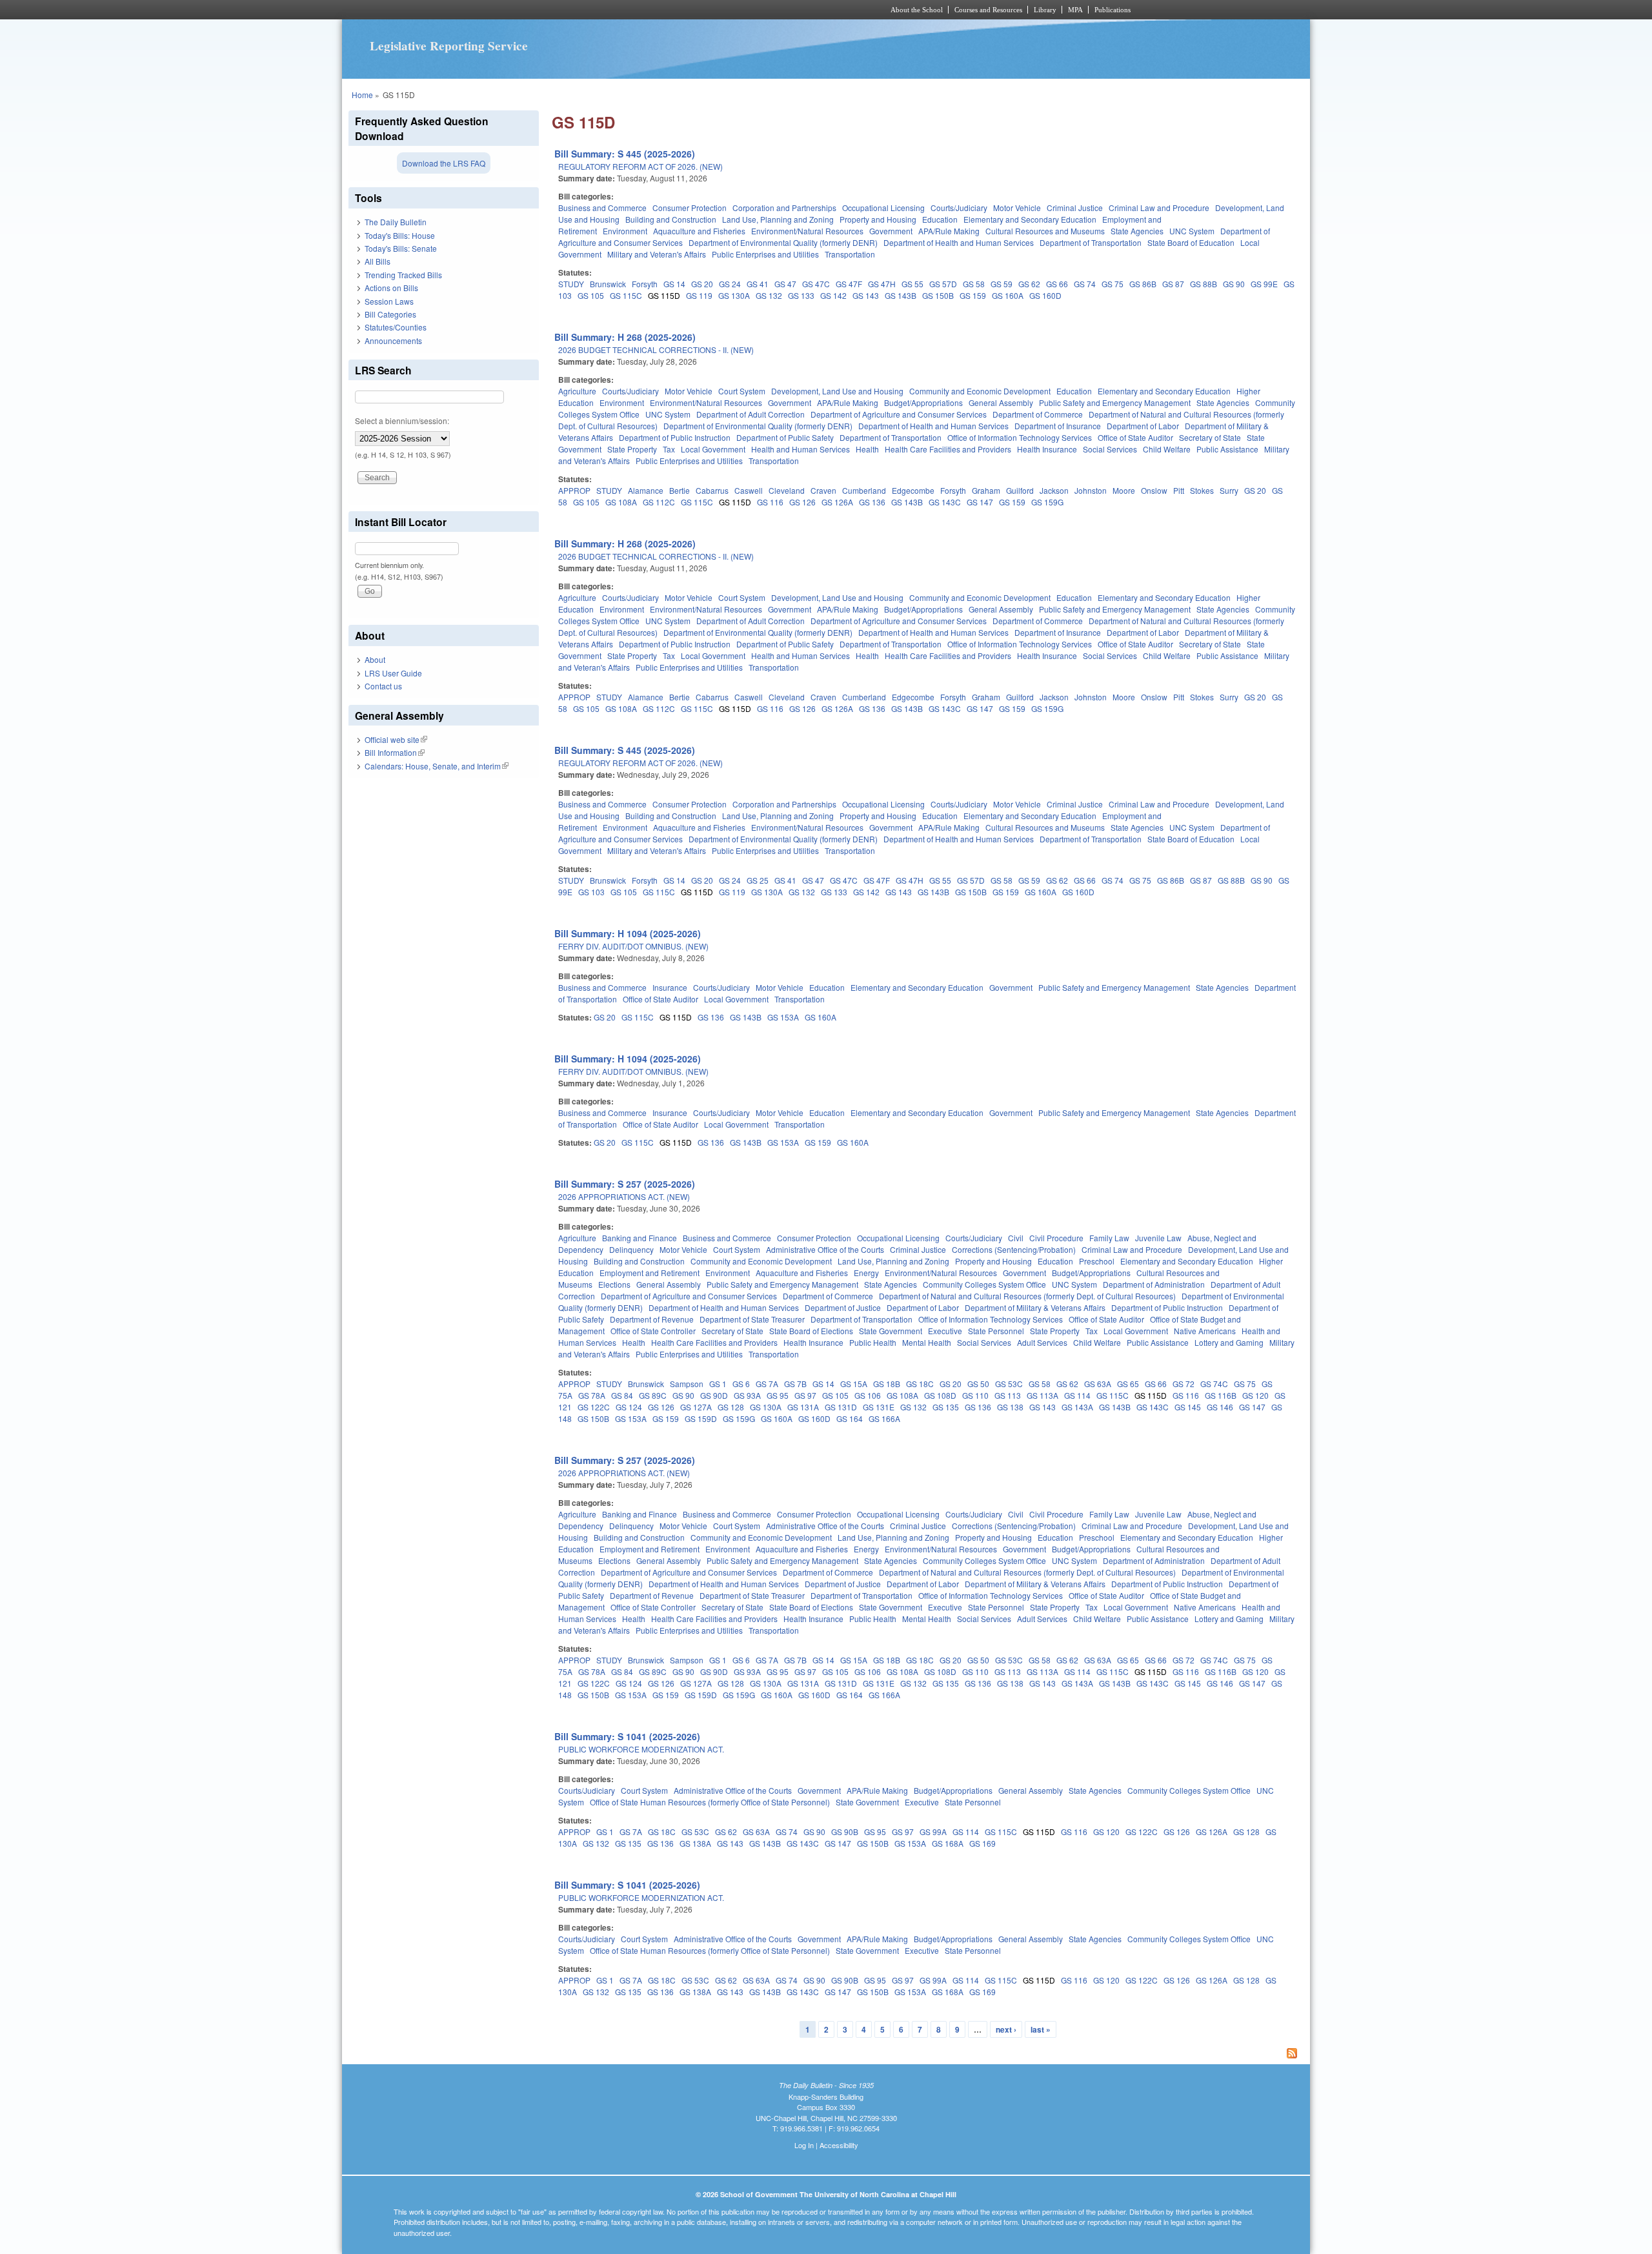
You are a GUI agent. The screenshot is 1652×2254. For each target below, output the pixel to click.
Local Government (713, 449)
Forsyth (645, 284)
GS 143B (901, 295)
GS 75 (1113, 284)
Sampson (687, 1384)
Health (867, 449)
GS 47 (785, 284)
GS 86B (1143, 284)
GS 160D (1045, 295)
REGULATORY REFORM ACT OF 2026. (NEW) (640, 166)
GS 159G (1047, 502)
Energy (866, 1273)
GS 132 (769, 295)
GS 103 (591, 892)
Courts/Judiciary (959, 208)
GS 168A (948, 1843)
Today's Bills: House (400, 235)
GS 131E (879, 1407)
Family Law (1109, 1238)
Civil (1016, 1238)
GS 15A (854, 1384)
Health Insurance (1047, 449)
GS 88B (1204, 284)
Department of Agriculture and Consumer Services (899, 414)
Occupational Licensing (883, 208)
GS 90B (845, 1832)
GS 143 (866, 295)
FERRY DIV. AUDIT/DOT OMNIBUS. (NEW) (633, 946)
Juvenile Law (1158, 1238)
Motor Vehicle (1017, 208)
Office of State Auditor (1135, 437)
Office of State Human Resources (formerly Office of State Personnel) (710, 1802)
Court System (742, 391)
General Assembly (1001, 402)
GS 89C (653, 1395)
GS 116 (770, 502)
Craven (823, 490)
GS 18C (920, 1384)
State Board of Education (1191, 242)
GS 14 (674, 284)
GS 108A (621, 502)
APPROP (574, 490)
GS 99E (1264, 284)
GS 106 (868, 1395)
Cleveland (787, 490)
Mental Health (927, 1342)
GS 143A (1077, 1407)
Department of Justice (843, 1307)
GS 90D (714, 1395)
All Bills (378, 261)
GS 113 (1008, 1395)
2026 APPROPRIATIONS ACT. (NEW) (624, 1196)
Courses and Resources (988, 10)
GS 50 (978, 1384)
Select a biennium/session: (402, 421)
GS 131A (803, 1407)
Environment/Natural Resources (807, 231)
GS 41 (758, 284)
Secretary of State (1210, 437)
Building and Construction (671, 219)
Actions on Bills (391, 288)
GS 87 (1173, 284)
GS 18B (887, 1384)
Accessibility (839, 2145)
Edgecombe (913, 490)
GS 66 (1057, 284)
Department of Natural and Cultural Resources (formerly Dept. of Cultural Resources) (1027, 1296)
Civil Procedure (1056, 1238)
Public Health (873, 1342)
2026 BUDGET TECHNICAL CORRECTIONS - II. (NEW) (656, 350)
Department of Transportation (1091, 242)
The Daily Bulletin (396, 222)
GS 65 (1128, 1384)
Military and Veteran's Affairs (657, 254)
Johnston (1091, 490)
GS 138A (695, 1843)
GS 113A (1043, 1395)
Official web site (396, 739)
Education (940, 219)
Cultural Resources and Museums (1045, 231)
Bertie (680, 490)
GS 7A (767, 1384)
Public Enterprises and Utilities (765, 254)
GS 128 (731, 1407)
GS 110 (975, 1395)
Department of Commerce (1038, 414)
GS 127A (696, 1407)
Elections (614, 1284)
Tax (669, 449)
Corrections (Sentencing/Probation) (1014, 1249)
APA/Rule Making (949, 231)
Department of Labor (1143, 426)
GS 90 (1234, 284)
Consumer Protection (690, 208)
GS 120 (1255, 1395)
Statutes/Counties (396, 327)
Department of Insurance (1058, 426)
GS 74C (1214, 1384)
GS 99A (933, 1832)
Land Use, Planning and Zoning (778, 219)
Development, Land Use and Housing (837, 391)
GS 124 (629, 1407)
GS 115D (664, 295)
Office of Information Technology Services (1020, 437)
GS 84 (622, 1395)
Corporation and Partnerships (784, 208)
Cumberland (864, 490)
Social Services (1110, 449)
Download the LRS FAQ (444, 163)
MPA (1075, 10)
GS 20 (702, 284)
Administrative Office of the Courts (825, 1249)
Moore (1124, 490)
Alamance (646, 490)
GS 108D (940, 1395)
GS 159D (701, 1418)
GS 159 (973, 295)
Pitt (1179, 490)
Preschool (1097, 1261)
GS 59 (1002, 284)
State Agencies (1137, 231)
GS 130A (734, 295)
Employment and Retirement (650, 1273)
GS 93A (747, 1395)
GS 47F (849, 284)
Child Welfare (1167, 449)
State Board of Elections (811, 1331)
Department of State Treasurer (752, 1319)
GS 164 (850, 1418)
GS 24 (730, 284)
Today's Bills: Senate (401, 248)
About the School (917, 10)
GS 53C (1009, 1384)
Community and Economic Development (980, 391)
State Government (891, 1331)
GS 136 (872, 502)
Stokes (1202, 490)
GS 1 (718, 1384)
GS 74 (1085, 284)
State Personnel (996, 1331)
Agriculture (577, 391)
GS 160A (1008, 295)
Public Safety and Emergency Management (1115, 402)
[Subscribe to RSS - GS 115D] (928, 2055)
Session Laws (389, 301)
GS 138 (1010, 1407)
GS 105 (591, 295)
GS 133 (801, 295)
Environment (625, 231)
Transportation (850, 254)
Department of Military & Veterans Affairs (1035, 1307)
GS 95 (778, 1395)
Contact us (383, 686)
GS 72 (1184, 1384)
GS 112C (659, 502)
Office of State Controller (653, 1331)
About (375, 659)
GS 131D (841, 1407)
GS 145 (1188, 1407)
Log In (804, 2145)
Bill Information (395, 752)
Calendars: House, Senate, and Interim (437, 766)
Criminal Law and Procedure (1159, 208)
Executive (945, 1331)
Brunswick (608, 284)
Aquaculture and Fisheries (699, 231)
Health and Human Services (801, 449)
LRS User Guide (393, 673)
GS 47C (816, 284)
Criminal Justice (1075, 208)
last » (1041, 2029)
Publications (1113, 10)
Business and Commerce (602, 208)
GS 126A (837, 502)
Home (362, 95)
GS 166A (884, 1418)
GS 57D (943, 284)
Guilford (1020, 490)
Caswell (749, 490)
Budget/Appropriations (923, 402)
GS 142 (833, 295)
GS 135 (946, 1407)
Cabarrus (712, 490)
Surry (1229, 490)
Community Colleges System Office (984, 1284)
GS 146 (1220, 1407)
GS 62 (1029, 284)
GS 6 (741, 1384)
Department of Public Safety (785, 437)
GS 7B (795, 1384)
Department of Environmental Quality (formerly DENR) (783, 242)
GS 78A (592, 1395)
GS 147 (980, 502)
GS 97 (805, 1395)
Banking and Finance (640, 1238)
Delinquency (631, 1249)
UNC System (1192, 231)
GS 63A (1098, 1384)
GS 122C (594, 1407)
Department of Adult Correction (750, 414)
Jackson (1054, 490)
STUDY (571, 284)
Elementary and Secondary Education (1030, 219)
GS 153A (783, 1017)
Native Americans (1205, 1331)
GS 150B (938, 295)
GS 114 (1077, 1395)
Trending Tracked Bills (403, 275)
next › (1006, 2029)
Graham (986, 490)
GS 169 (982, 1843)
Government (891, 231)
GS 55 (912, 284)
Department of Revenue (652, 1319)
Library (1045, 10)
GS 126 (802, 502)
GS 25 (758, 880)
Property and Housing (878, 219)
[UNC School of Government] (655, 10)
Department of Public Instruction (675, 437)
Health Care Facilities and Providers (948, 449)
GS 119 (699, 295)
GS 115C (626, 295)
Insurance (670, 987)
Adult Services (1042, 1342)
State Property (632, 449)
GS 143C (945, 502)
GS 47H (882, 284)
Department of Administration (1154, 1284)
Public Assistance (1227, 449)
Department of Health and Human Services (959, 242)
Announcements (393, 340)
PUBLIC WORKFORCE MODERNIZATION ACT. (641, 1749)
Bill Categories (390, 314)
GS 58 (974, 284)
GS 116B (1221, 1395)
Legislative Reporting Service (449, 46)
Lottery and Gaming (1229, 1342)
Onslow (1154, 490)
